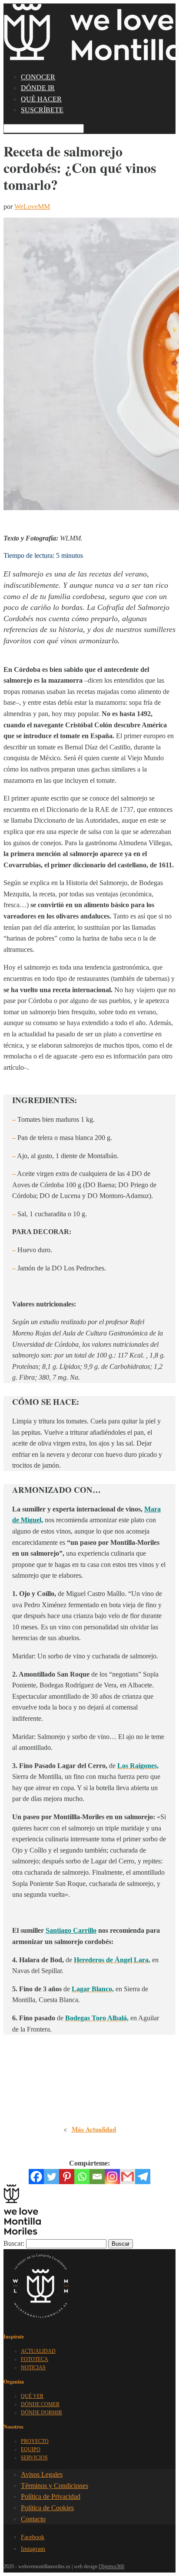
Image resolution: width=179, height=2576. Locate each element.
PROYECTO (35, 2441)
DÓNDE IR (38, 88)
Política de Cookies (47, 2508)
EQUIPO (31, 2449)
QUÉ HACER (41, 99)
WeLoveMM (32, 207)
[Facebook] (36, 2177)
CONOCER (38, 77)
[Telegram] (143, 2177)
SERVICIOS (34, 2458)
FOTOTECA (35, 2359)
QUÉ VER (32, 2396)
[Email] (97, 2177)
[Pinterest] (67, 2177)
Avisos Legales (42, 2474)
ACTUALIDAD (38, 2351)
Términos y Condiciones (55, 2486)
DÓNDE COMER (40, 2404)
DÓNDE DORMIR (41, 2413)
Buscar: (14, 2243)
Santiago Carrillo (71, 1930)
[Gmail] (128, 2177)
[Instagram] (112, 2177)
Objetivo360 (111, 2566)
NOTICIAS (33, 2368)
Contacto (33, 2519)
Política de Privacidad (51, 2496)
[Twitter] (51, 2177)
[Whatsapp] (82, 2177)
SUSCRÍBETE (42, 110)
